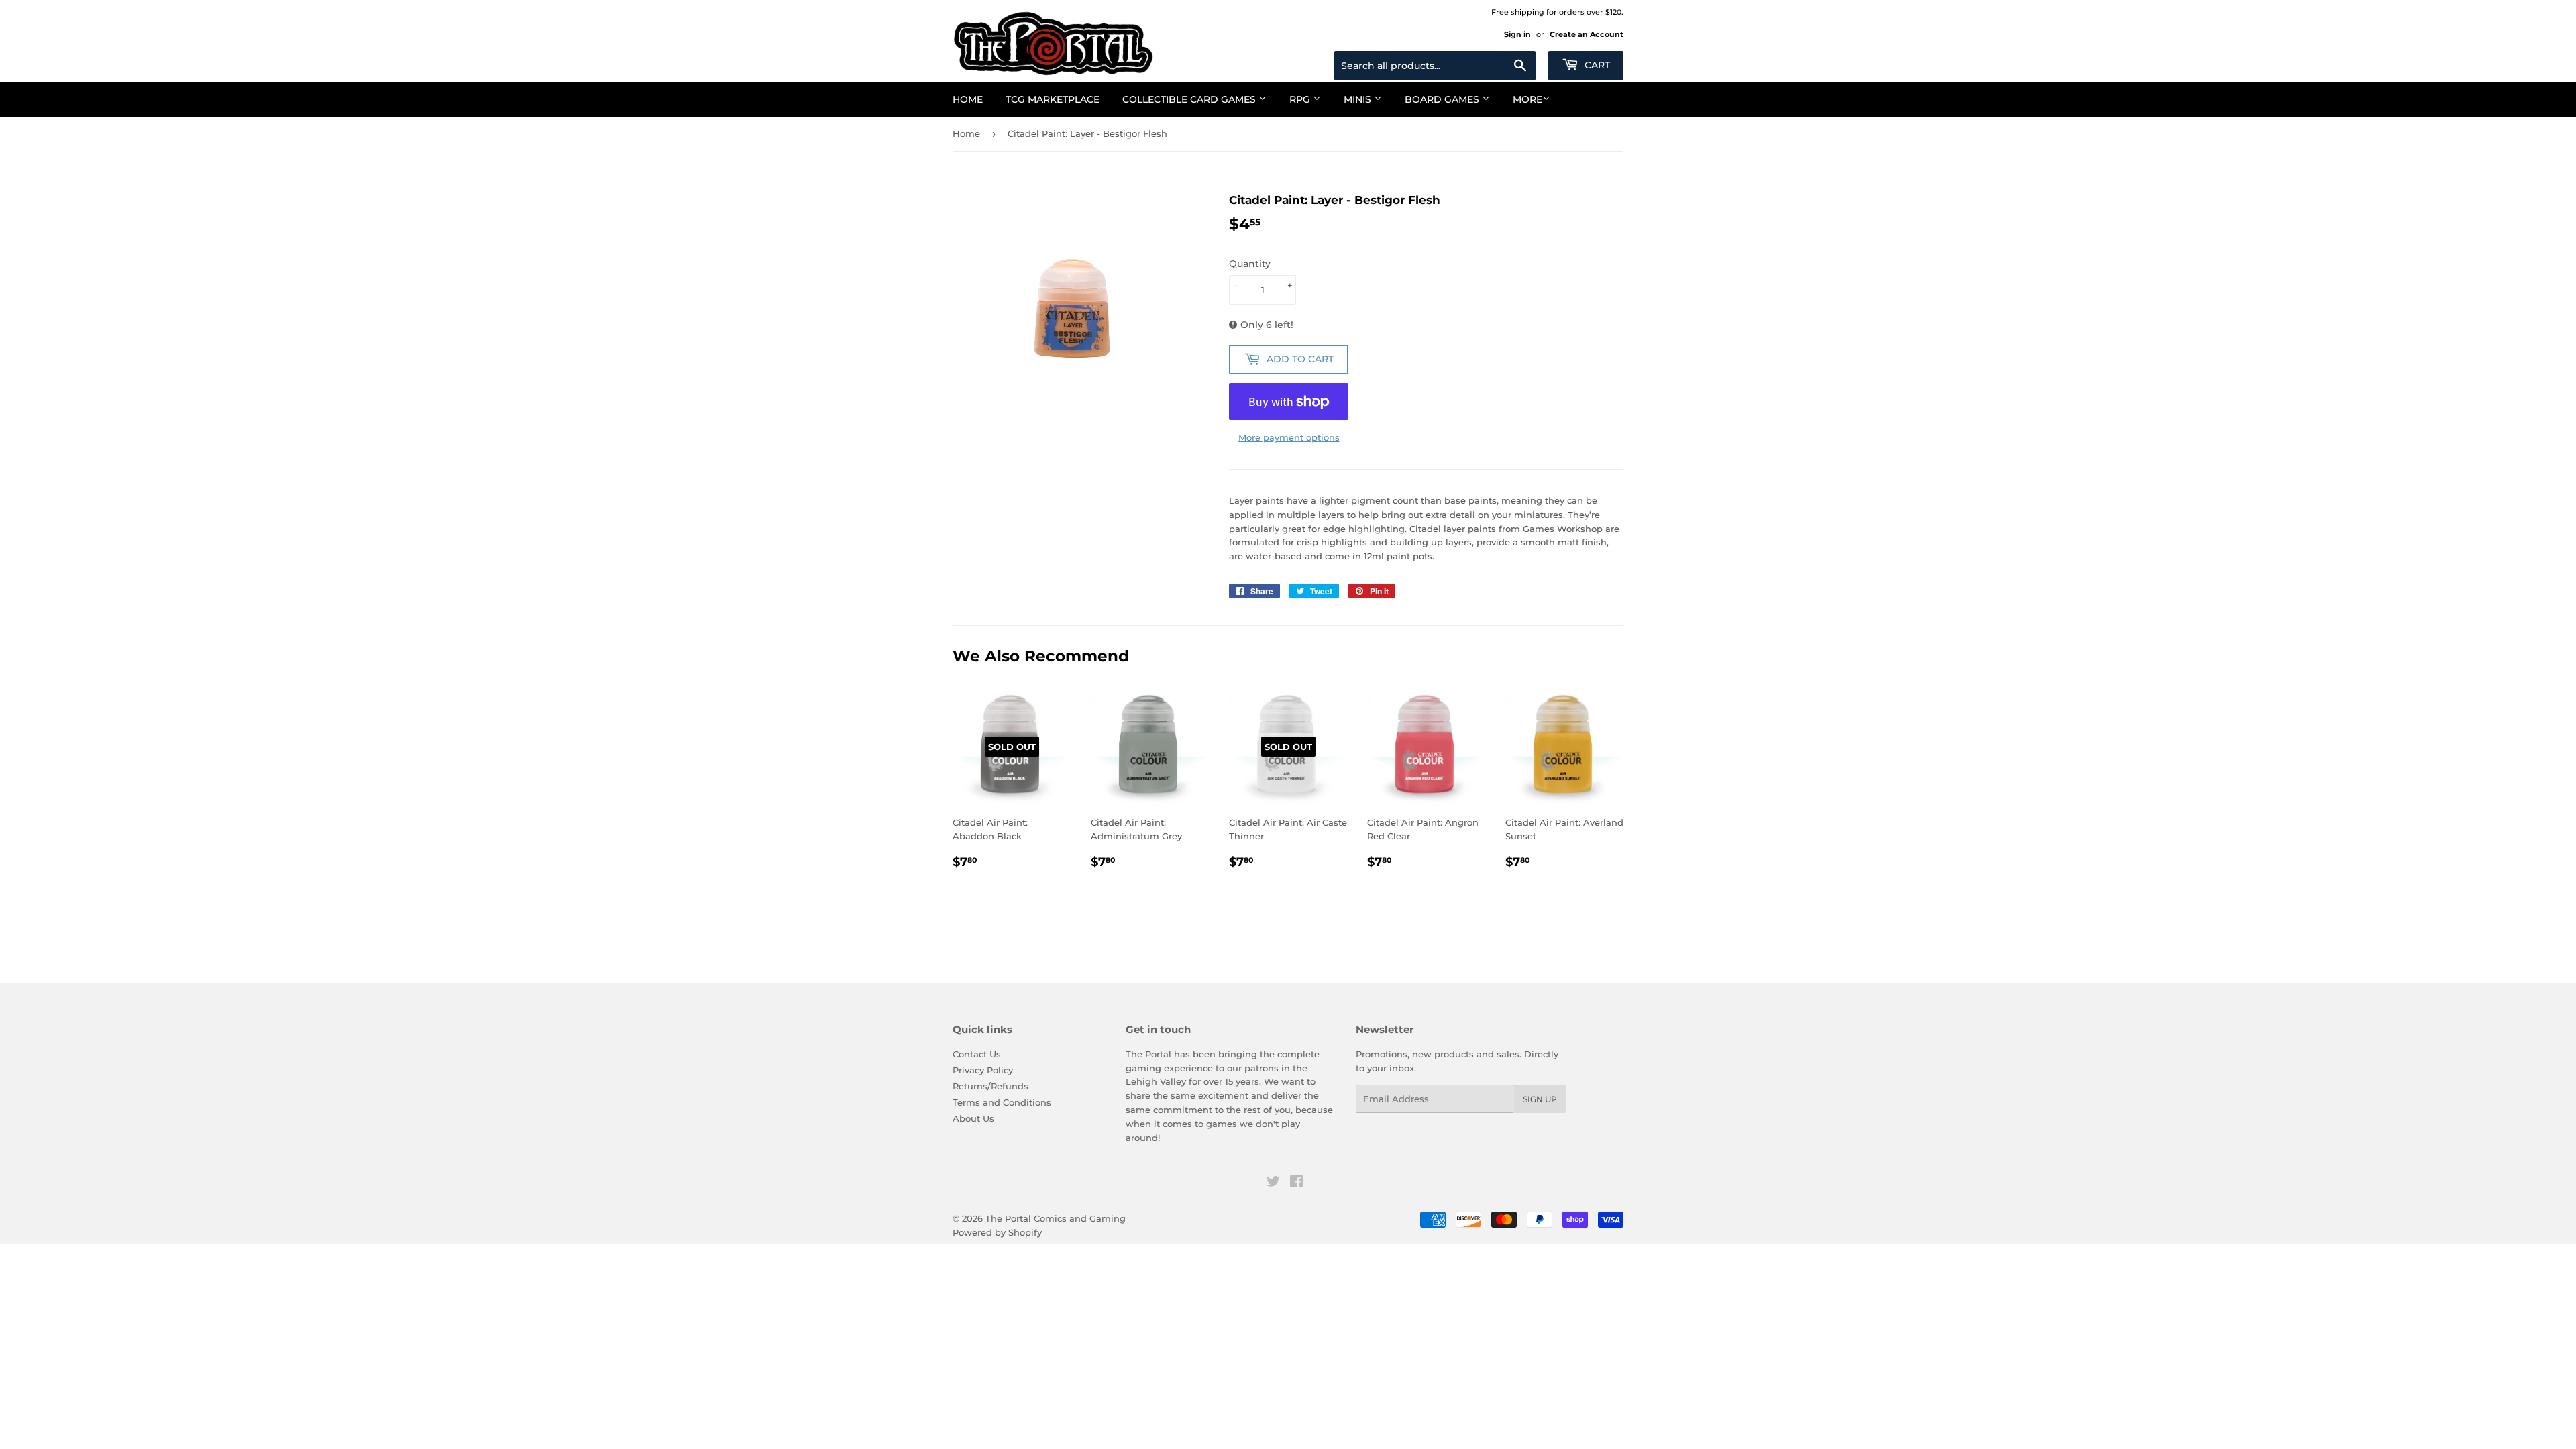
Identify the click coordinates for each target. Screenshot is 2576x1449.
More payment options (1289, 437)
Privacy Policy (983, 1070)
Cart (1596, 65)
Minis (1359, 99)
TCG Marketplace (1053, 99)
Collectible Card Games (1190, 99)
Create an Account (1587, 34)
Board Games (1443, 99)
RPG (1301, 99)
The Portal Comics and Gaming (1056, 1218)
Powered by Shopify (997, 1232)
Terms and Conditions (1002, 1102)
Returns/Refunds (990, 1086)
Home (968, 99)
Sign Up (1540, 1099)
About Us (973, 1118)
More (1527, 99)
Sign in (1517, 34)
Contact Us (977, 1054)
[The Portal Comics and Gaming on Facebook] (1296, 1183)
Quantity (1250, 264)
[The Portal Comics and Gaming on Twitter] (1273, 1183)
